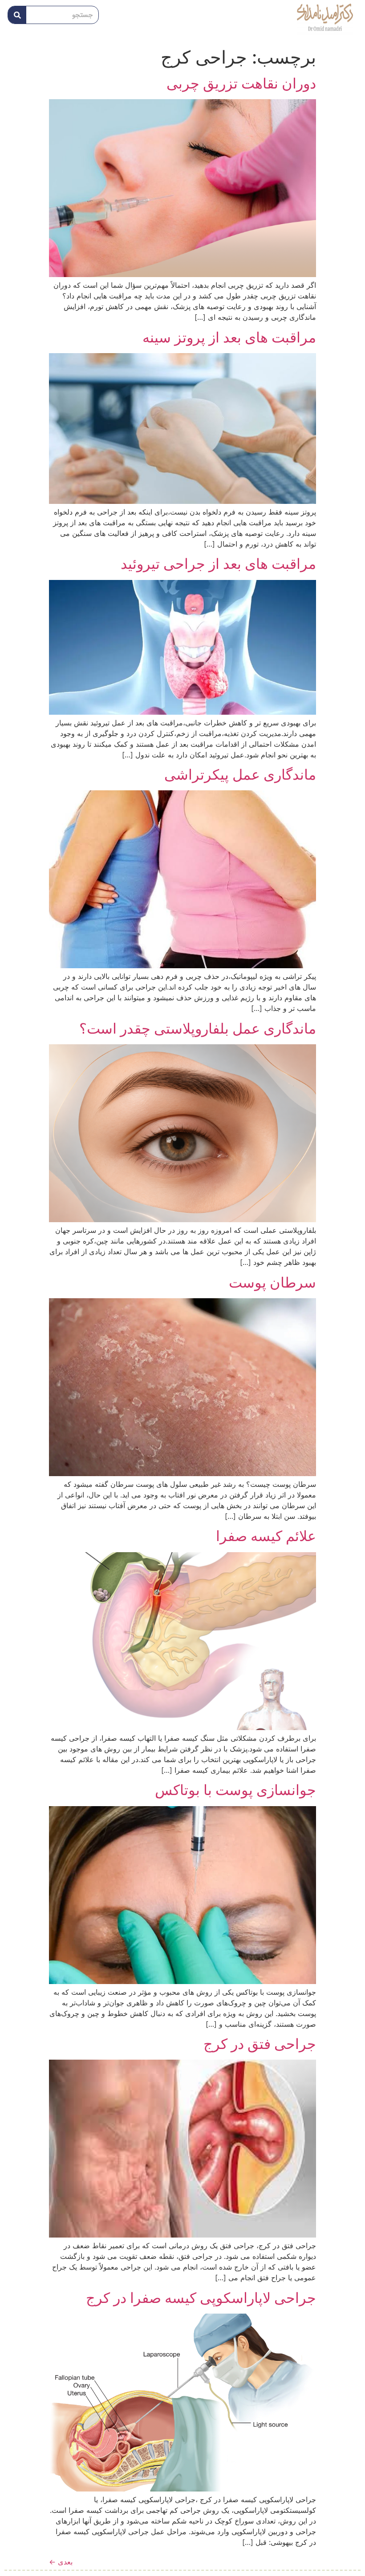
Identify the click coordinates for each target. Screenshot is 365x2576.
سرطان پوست (272, 1282)
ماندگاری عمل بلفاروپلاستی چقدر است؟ (198, 1028)
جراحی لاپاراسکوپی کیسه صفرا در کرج (201, 2298)
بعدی (61, 2562)
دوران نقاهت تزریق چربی (241, 83)
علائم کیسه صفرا (266, 1536)
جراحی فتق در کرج (260, 2044)
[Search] (17, 15)
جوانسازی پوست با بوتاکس (235, 1790)
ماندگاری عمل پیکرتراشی (240, 775)
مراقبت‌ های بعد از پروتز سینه (229, 337)
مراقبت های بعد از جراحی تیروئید (218, 564)
